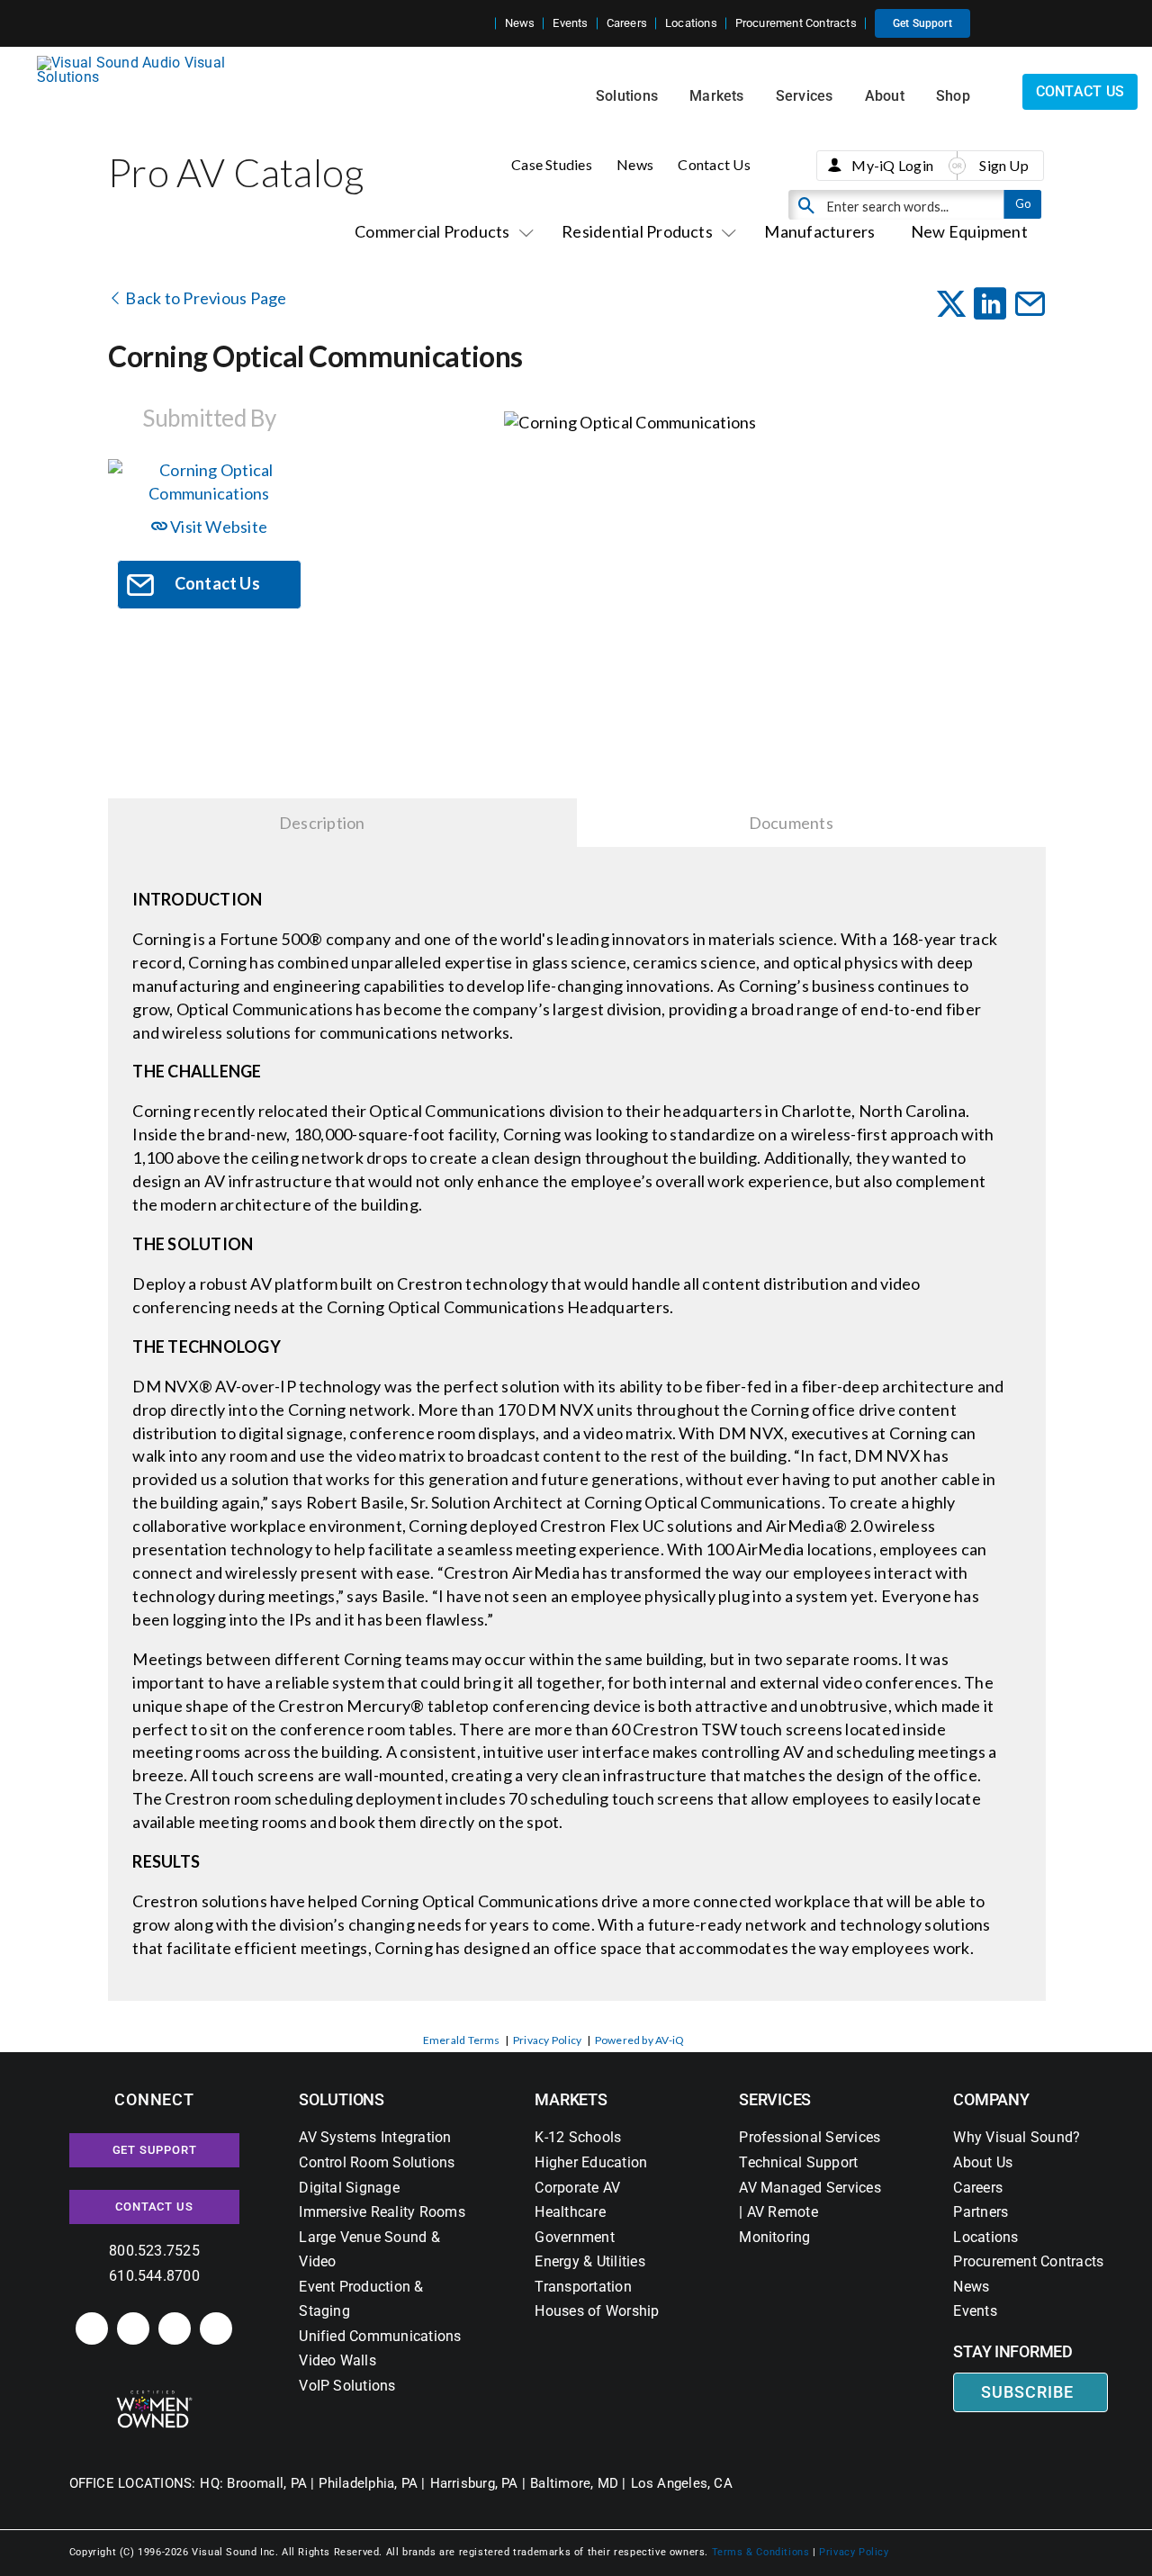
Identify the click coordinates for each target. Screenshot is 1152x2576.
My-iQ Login (892, 165)
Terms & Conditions (761, 2552)
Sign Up (1004, 165)
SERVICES (775, 2099)
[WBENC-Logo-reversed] (154, 2396)
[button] (481, 23)
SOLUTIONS (342, 2099)
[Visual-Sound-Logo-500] (139, 63)
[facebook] (133, 2328)
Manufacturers (819, 231)
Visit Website (217, 527)
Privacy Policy (547, 2040)
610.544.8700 (154, 2276)
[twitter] (175, 2328)
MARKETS (571, 2099)
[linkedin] (92, 2328)
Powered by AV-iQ (640, 2040)
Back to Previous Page (204, 298)
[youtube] (216, 2328)
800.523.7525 (154, 2251)
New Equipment (969, 231)
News (635, 164)
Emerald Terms (462, 2040)
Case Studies (552, 164)
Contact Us (714, 164)
